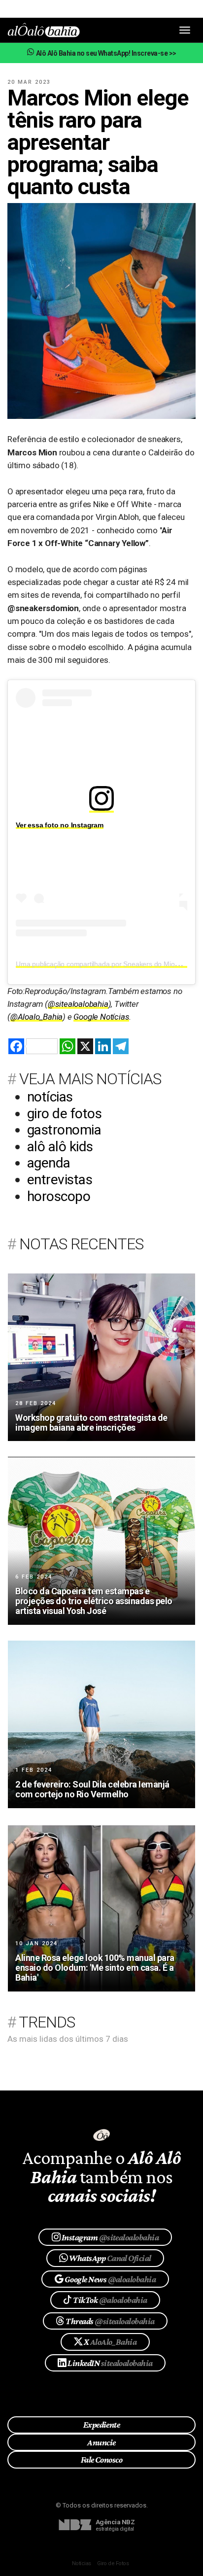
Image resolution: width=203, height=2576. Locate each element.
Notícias (82, 2563)
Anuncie (101, 2442)
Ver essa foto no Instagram (60, 825)
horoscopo (59, 1196)
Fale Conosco (102, 2460)
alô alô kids (60, 1147)
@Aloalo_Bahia (36, 1017)
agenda (49, 1163)
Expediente (102, 2425)
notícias (50, 1097)
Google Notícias (101, 1017)
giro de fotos (64, 1114)
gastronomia (64, 1130)
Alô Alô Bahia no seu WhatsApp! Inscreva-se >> (105, 53)
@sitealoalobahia (78, 1004)
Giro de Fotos (113, 2563)
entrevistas (60, 1180)
